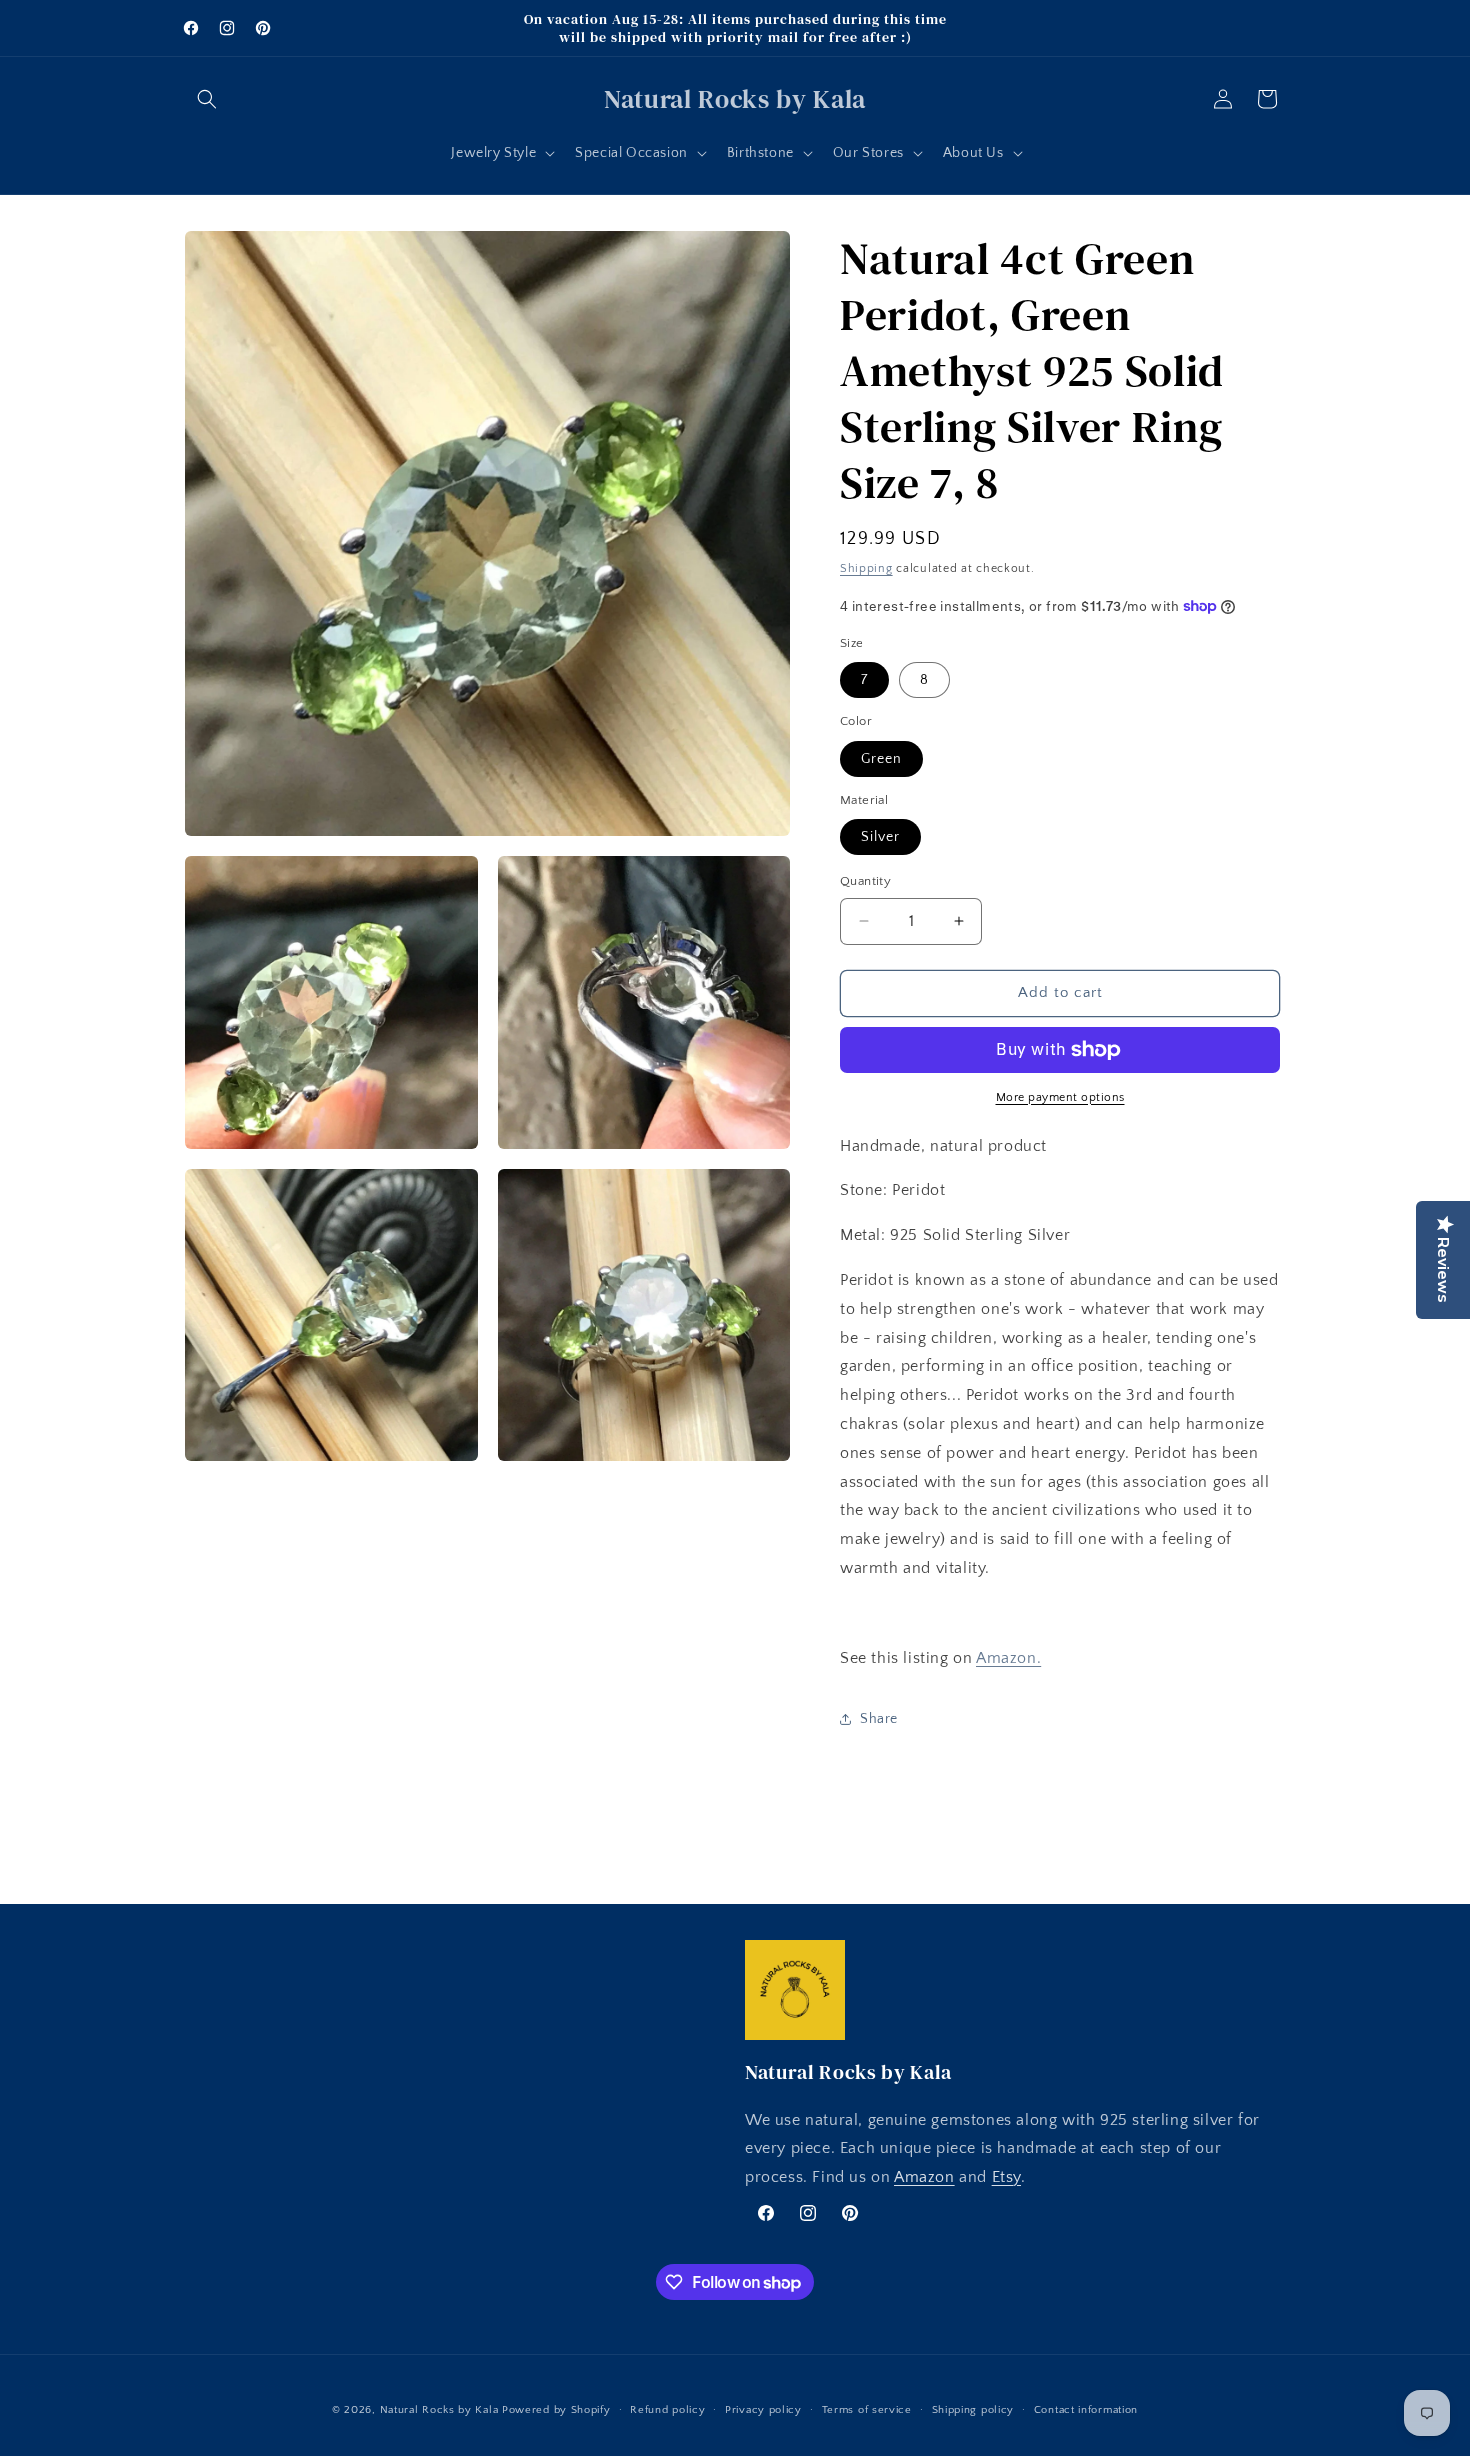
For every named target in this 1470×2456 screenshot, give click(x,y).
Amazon (924, 2177)
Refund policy (667, 2410)
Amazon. (1008, 1658)
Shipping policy (973, 2410)
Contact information (1086, 2410)
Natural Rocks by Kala (439, 2410)
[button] (207, 99)
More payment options (1060, 1097)
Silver (880, 837)
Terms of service (867, 2410)
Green (881, 759)
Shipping (866, 568)
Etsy (1006, 2177)
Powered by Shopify (556, 2410)
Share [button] (879, 1719)
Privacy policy (763, 2410)
